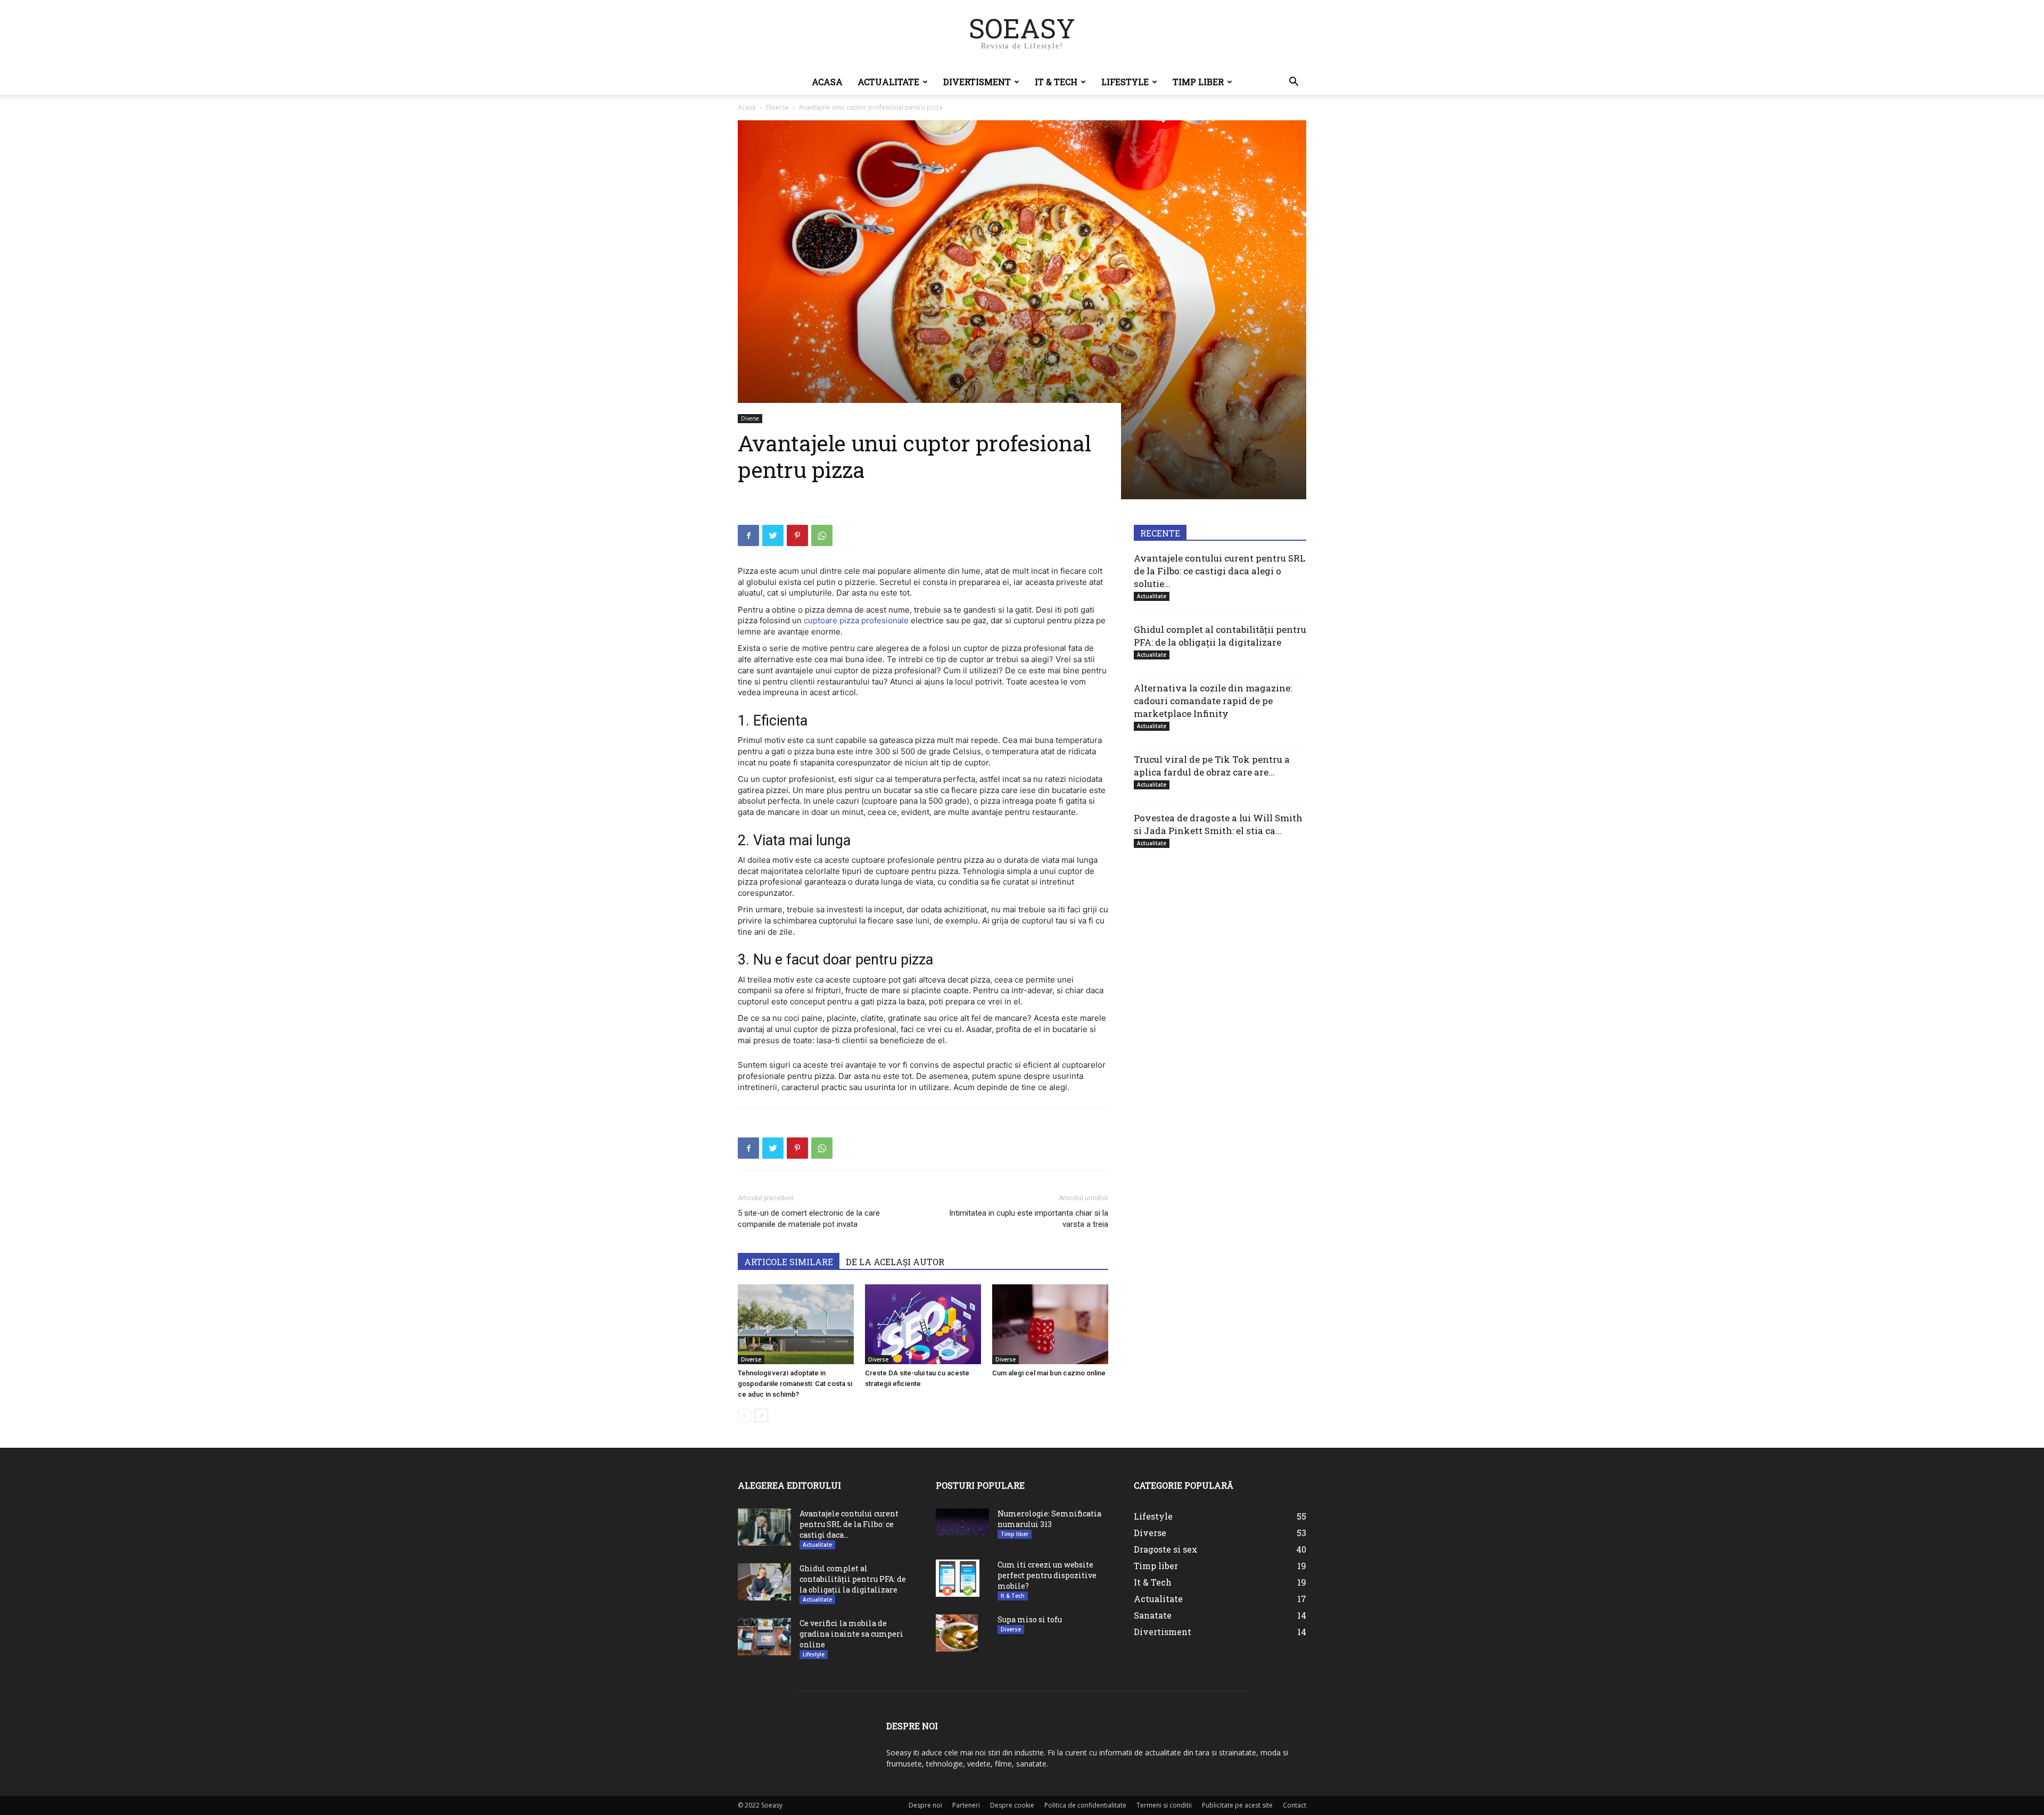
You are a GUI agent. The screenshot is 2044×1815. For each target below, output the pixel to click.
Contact (1295, 1805)
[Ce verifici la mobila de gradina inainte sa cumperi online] (764, 1637)
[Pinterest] (797, 535)
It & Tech (1056, 82)
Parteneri (966, 1805)
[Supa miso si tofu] (957, 1633)
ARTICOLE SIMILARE (789, 1262)
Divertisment (977, 82)
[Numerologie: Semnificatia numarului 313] (962, 1522)
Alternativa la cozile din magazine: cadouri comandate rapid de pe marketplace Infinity (1213, 701)
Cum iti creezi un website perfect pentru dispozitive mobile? (1047, 1575)
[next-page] (761, 1416)
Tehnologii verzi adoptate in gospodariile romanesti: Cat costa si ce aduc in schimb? (795, 1384)
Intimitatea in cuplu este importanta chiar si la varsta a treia (1029, 1219)
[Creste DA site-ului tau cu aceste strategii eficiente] (923, 1324)
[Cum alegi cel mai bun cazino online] (1050, 1324)
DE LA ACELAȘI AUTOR (895, 1262)
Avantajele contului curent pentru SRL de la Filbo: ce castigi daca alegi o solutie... (1219, 571)
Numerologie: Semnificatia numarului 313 (1049, 1519)
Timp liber (1198, 82)
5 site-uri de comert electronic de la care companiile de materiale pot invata (809, 1219)
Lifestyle (1125, 82)
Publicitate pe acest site (1237, 1805)
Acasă (747, 107)
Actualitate (888, 82)
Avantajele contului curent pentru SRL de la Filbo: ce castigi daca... (849, 1524)
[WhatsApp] (822, 535)
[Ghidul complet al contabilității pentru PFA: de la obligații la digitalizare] (764, 1582)
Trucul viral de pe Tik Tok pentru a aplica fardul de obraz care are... (1212, 766)
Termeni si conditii (1164, 1805)
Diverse (777, 107)
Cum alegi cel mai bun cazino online (1049, 1373)
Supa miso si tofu (1030, 1619)
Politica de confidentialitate (1085, 1805)
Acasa (827, 82)
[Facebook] (748, 535)
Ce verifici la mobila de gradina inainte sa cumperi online (851, 1634)
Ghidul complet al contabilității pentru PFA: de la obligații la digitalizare (1220, 636)
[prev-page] (744, 1416)
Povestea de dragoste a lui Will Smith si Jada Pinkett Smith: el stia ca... (1218, 824)
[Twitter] (773, 535)
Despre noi (925, 1805)
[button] (1293, 83)
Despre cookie (1012, 1805)
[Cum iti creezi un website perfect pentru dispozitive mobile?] (958, 1578)
